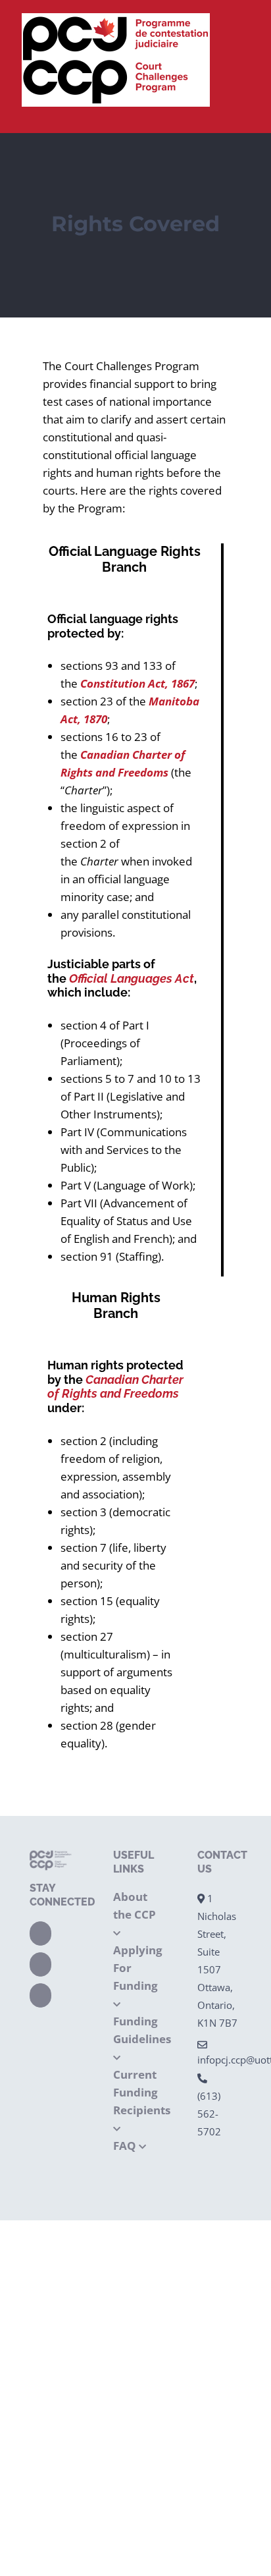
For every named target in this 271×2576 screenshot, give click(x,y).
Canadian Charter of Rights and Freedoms (115, 1387)
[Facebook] (40, 1933)
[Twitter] (40, 1964)
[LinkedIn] (40, 1995)
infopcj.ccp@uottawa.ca (219, 2060)
